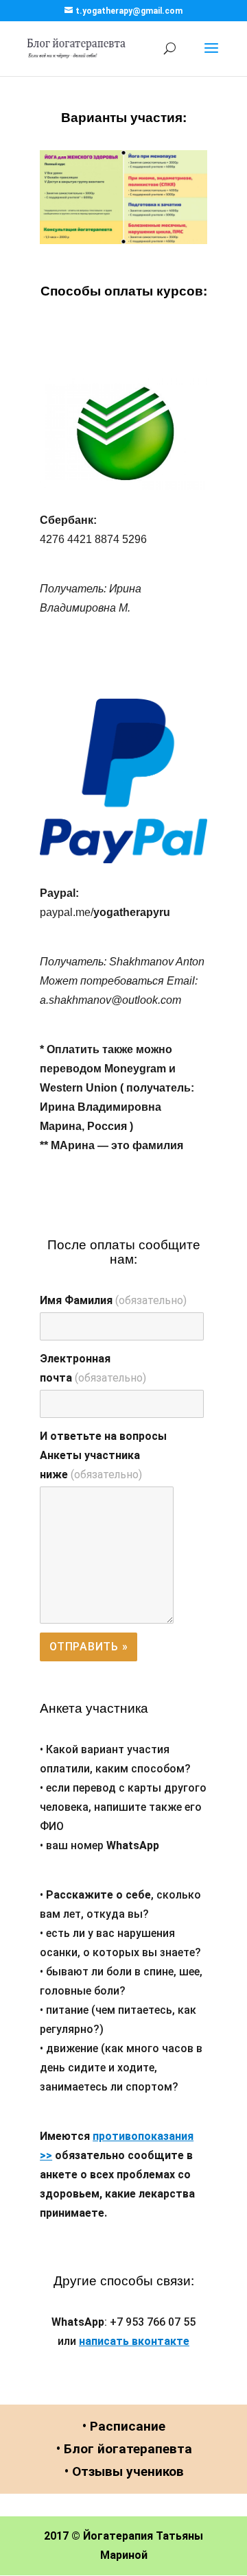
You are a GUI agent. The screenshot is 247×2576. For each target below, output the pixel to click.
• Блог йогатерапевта (124, 2449)
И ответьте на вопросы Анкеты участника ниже (103, 1455)
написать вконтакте (134, 2341)
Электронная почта (93, 1368)
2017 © (62, 2536)
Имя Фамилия (113, 1300)
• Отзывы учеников (124, 2471)
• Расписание (124, 2426)
